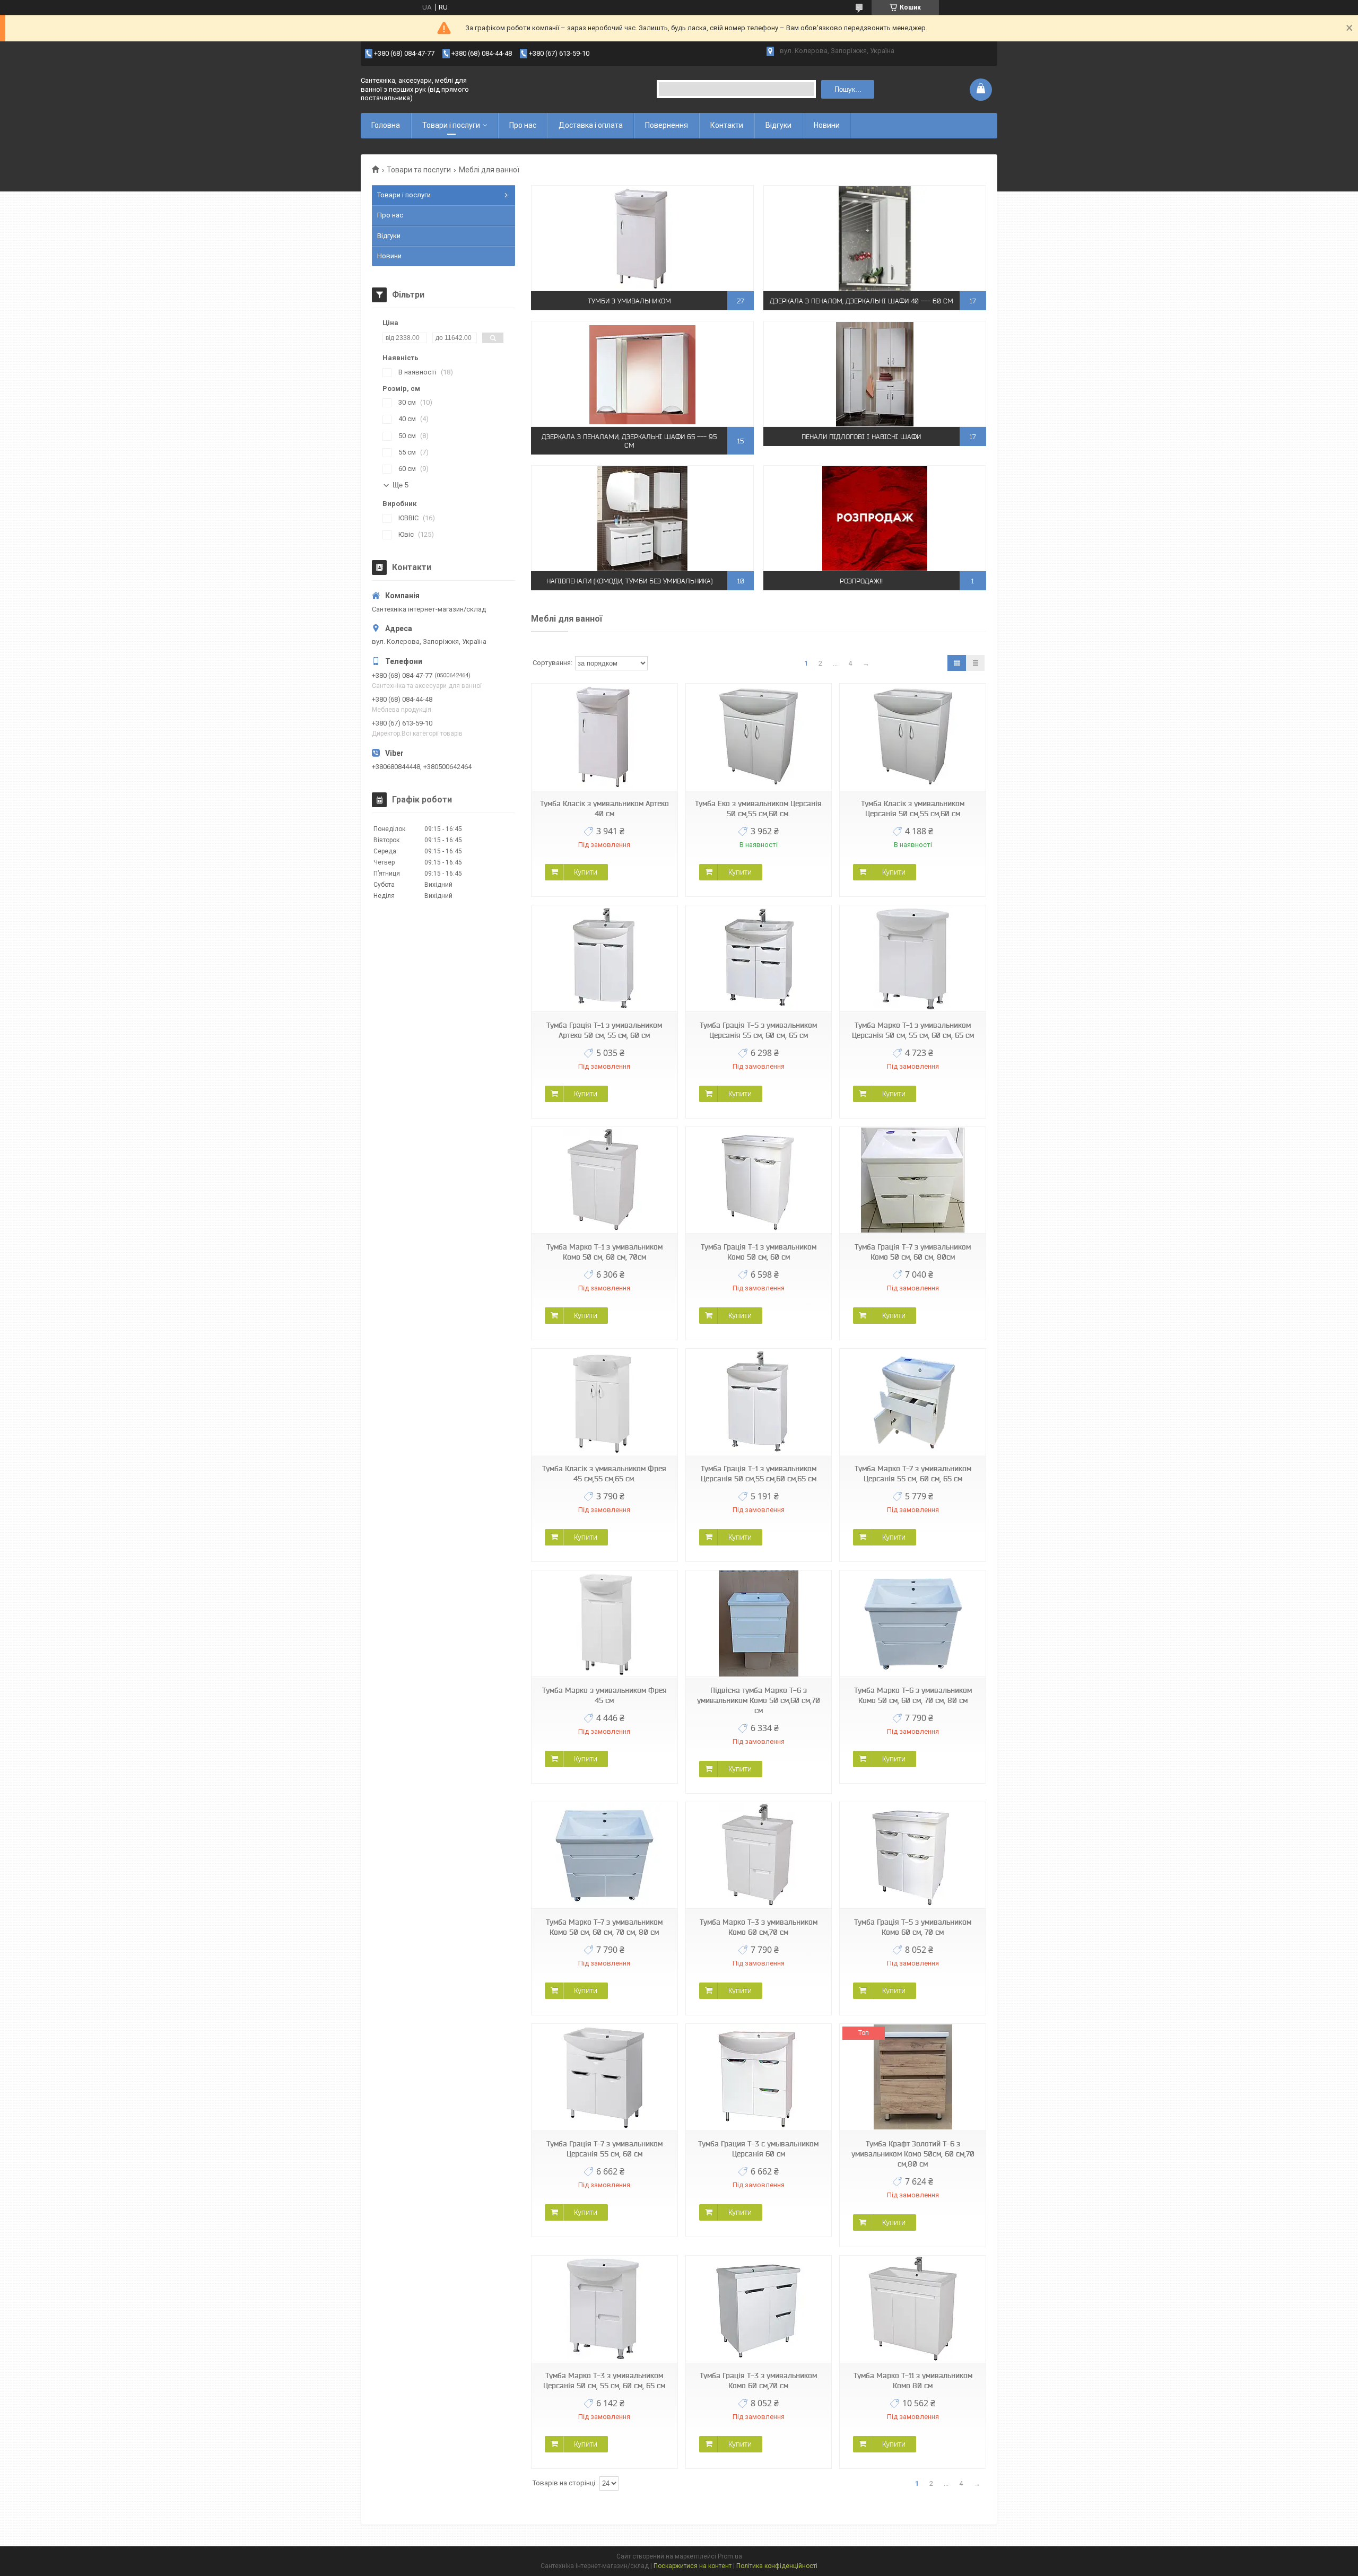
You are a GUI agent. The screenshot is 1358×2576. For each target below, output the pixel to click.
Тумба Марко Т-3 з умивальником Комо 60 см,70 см (759, 1927)
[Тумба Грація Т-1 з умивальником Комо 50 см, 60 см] (759, 1180)
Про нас (523, 125)
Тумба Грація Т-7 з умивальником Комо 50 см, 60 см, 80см (913, 1252)
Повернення (667, 125)
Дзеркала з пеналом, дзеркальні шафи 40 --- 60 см (861, 301)
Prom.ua (730, 2556)
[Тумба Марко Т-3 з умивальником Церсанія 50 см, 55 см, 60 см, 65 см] (604, 2309)
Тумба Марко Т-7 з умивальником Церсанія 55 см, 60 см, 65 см (913, 1474)
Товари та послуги (419, 170)
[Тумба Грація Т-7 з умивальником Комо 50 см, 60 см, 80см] (912, 1180)
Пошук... (848, 89)
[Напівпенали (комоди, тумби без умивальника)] (642, 518)
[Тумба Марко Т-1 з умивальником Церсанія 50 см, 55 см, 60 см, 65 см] (912, 959)
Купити (586, 872)
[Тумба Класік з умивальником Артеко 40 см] (604, 737)
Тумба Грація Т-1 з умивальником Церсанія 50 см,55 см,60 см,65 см (759, 1474)
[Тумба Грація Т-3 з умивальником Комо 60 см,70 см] (759, 2309)
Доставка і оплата (591, 125)
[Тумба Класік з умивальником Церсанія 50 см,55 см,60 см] (912, 737)
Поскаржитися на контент (693, 2566)
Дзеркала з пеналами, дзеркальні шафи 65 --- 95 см (629, 441)
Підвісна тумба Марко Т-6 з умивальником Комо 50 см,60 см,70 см (759, 1700)
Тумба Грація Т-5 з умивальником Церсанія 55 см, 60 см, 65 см (758, 1030)
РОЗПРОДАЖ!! (861, 581)
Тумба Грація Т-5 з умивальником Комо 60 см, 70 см (913, 1927)
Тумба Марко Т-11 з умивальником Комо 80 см (913, 2381)
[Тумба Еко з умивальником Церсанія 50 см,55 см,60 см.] (759, 737)
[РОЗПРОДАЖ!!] (875, 518)
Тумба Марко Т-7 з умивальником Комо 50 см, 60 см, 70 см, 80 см (604, 1927)
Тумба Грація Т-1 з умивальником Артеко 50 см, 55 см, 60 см (604, 1030)
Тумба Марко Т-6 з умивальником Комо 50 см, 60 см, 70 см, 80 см (913, 1695)
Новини (827, 125)
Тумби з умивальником (629, 301)
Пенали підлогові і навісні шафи (861, 437)
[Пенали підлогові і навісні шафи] (875, 374)
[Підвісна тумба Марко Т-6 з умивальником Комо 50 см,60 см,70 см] (759, 1624)
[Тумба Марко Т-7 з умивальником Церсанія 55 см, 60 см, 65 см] (912, 1402)
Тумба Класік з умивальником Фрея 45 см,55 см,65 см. (604, 1474)
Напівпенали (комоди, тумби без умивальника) (629, 581)
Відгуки (778, 125)
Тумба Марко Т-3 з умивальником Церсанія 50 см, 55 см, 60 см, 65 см (604, 2381)
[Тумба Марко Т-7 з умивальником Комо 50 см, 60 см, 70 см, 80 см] (604, 1855)
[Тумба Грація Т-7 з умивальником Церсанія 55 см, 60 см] (604, 2077)
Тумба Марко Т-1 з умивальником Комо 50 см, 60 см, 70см (604, 1252)
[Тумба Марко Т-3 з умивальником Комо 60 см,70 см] (759, 1855)
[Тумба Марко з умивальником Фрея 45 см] (604, 1624)
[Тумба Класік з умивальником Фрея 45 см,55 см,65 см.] (604, 1402)
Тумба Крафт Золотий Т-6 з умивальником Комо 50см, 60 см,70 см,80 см (913, 2154)
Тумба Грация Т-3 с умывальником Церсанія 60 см (758, 2149)
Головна (386, 125)
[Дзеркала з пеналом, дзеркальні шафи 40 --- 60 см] (875, 238)
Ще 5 (401, 485)
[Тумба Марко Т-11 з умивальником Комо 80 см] (912, 2309)
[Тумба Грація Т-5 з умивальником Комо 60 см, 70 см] (912, 1855)
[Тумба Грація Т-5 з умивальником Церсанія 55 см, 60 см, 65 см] (759, 959)
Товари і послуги (451, 125)
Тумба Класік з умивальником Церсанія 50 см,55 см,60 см (913, 809)
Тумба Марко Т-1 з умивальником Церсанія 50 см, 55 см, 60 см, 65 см (913, 1030)
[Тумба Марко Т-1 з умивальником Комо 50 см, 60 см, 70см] (604, 1180)
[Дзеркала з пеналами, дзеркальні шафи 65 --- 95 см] (642, 374)
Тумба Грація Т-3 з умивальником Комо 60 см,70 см (758, 2381)
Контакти (727, 125)
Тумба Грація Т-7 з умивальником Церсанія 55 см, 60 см (604, 2149)
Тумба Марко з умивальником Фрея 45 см (604, 1695)
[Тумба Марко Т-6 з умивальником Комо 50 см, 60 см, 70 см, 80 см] (912, 1624)
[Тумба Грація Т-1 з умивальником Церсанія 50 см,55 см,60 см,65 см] (759, 1402)
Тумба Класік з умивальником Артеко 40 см (604, 809)
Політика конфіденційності (777, 2566)
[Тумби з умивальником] (642, 238)
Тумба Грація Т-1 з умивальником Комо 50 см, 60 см (759, 1252)
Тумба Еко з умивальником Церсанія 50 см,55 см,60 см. (758, 809)
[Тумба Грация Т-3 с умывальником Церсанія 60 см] (759, 2077)
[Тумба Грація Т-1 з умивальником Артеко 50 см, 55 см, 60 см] (604, 959)
